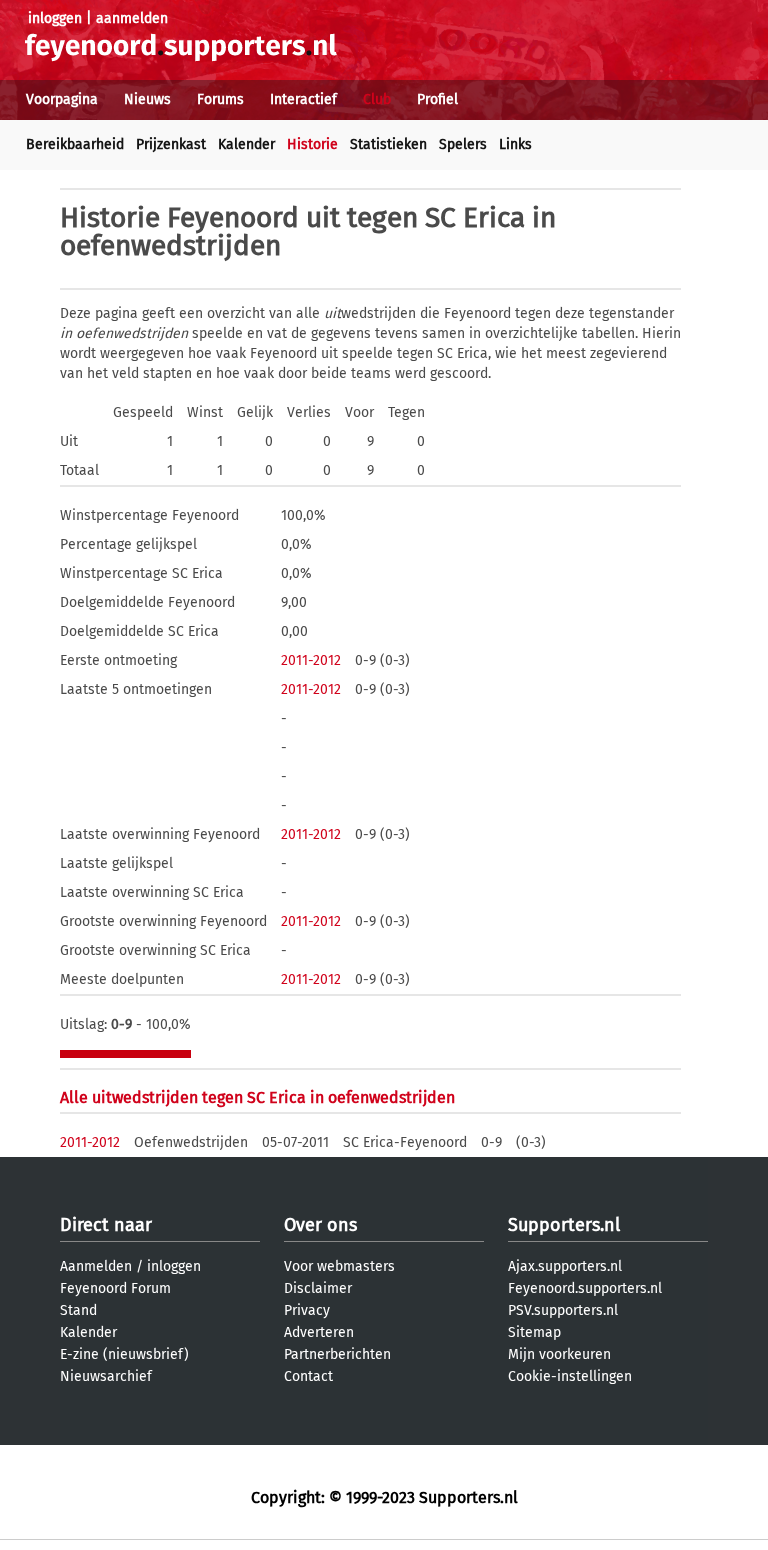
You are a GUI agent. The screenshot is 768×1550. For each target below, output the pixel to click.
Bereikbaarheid (75, 144)
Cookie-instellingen (570, 1376)
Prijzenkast (171, 144)
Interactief (303, 99)
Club (377, 99)
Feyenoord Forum (115, 1288)
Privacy (307, 1310)
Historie (312, 144)
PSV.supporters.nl (563, 1310)
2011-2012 (311, 660)
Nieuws (147, 99)
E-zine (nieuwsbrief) (124, 1354)
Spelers (463, 144)
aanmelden (132, 18)
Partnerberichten (337, 1354)
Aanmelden (96, 1266)
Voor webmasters (339, 1266)
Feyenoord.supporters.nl (585, 1288)
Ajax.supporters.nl (565, 1266)
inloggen (55, 18)
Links (515, 144)
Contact (308, 1376)
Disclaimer (318, 1288)
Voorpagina (62, 99)
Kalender (246, 144)
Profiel (437, 99)
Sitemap (534, 1332)
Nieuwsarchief (106, 1376)
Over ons (320, 1225)
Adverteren (319, 1332)
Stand (78, 1310)
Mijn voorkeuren (559, 1354)
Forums (220, 99)
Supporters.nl (564, 1225)
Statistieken (388, 144)
